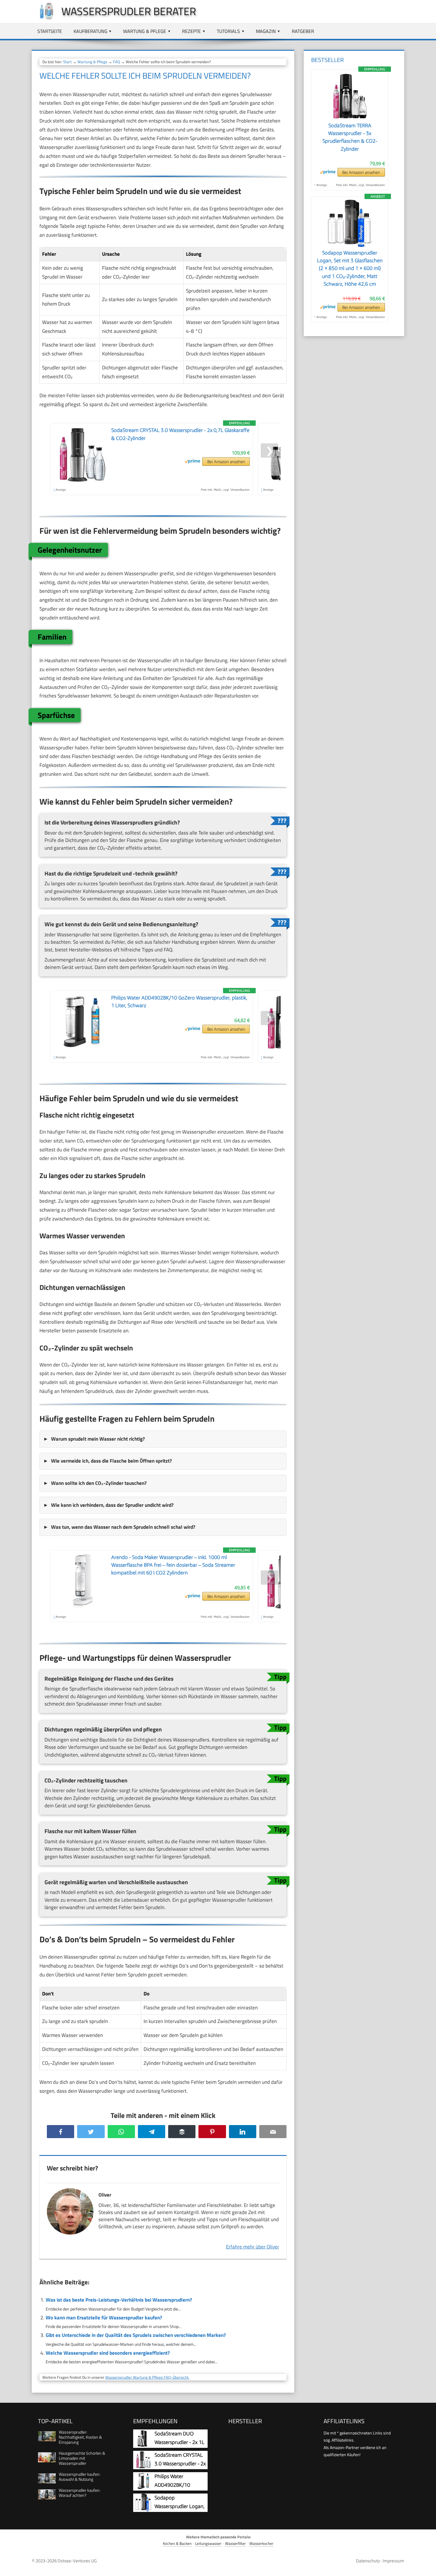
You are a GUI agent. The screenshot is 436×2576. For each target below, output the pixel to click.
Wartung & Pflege (145, 31)
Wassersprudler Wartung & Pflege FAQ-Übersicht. (147, 2377)
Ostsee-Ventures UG (77, 2561)
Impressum (393, 2561)
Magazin (266, 31)
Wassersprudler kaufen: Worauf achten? (79, 2493)
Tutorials (228, 31)
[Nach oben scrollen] (426, 2566)
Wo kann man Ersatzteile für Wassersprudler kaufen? (104, 2318)
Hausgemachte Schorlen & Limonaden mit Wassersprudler (82, 2458)
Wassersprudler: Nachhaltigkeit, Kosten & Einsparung (80, 2437)
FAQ (117, 62)
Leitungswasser (208, 2544)
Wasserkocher (261, 2544)
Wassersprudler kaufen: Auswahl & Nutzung (79, 2477)
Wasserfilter (235, 2544)
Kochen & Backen (177, 2544)
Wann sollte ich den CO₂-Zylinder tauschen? (99, 1483)
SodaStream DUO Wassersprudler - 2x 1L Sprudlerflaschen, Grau (180, 2442)
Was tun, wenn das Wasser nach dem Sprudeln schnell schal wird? (123, 1527)
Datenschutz (368, 2561)
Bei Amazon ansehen (226, 461)
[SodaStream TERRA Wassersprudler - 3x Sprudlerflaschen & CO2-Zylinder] (350, 118)
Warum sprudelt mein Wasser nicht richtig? (98, 1439)
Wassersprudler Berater (129, 11)
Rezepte (191, 31)
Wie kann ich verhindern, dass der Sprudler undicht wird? (112, 1505)
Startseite (50, 31)
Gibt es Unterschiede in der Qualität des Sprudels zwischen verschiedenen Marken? (136, 2335)
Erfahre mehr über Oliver (253, 2247)
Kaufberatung (90, 31)
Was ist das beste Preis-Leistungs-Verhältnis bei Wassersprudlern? (119, 2300)
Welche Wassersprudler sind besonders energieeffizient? (108, 2353)
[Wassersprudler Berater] (44, 18)
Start (67, 62)
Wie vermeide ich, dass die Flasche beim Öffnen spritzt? (111, 1461)
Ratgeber (303, 31)
